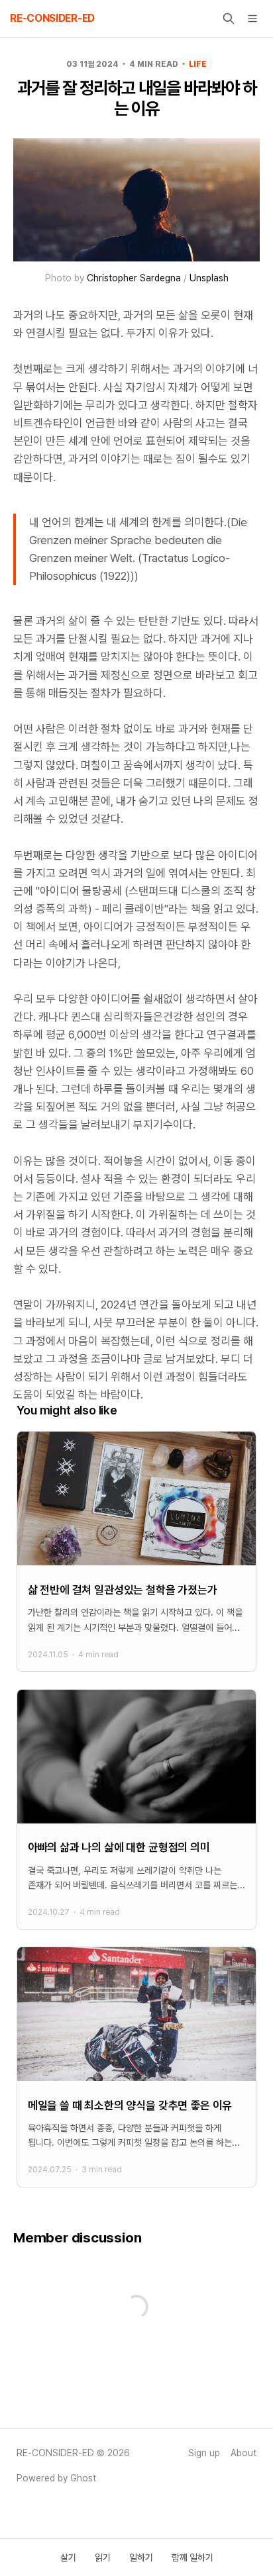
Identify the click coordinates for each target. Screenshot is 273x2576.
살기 (68, 2557)
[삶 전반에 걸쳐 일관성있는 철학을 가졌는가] (136, 1551)
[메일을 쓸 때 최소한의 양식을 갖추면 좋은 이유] (136, 2067)
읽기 (103, 2557)
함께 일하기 (192, 2557)
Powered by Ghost (56, 2478)
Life (198, 64)
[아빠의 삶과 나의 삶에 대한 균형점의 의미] (136, 1810)
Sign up (204, 2453)
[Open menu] (252, 19)
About (244, 2453)
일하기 (141, 2557)
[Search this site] (229, 19)
